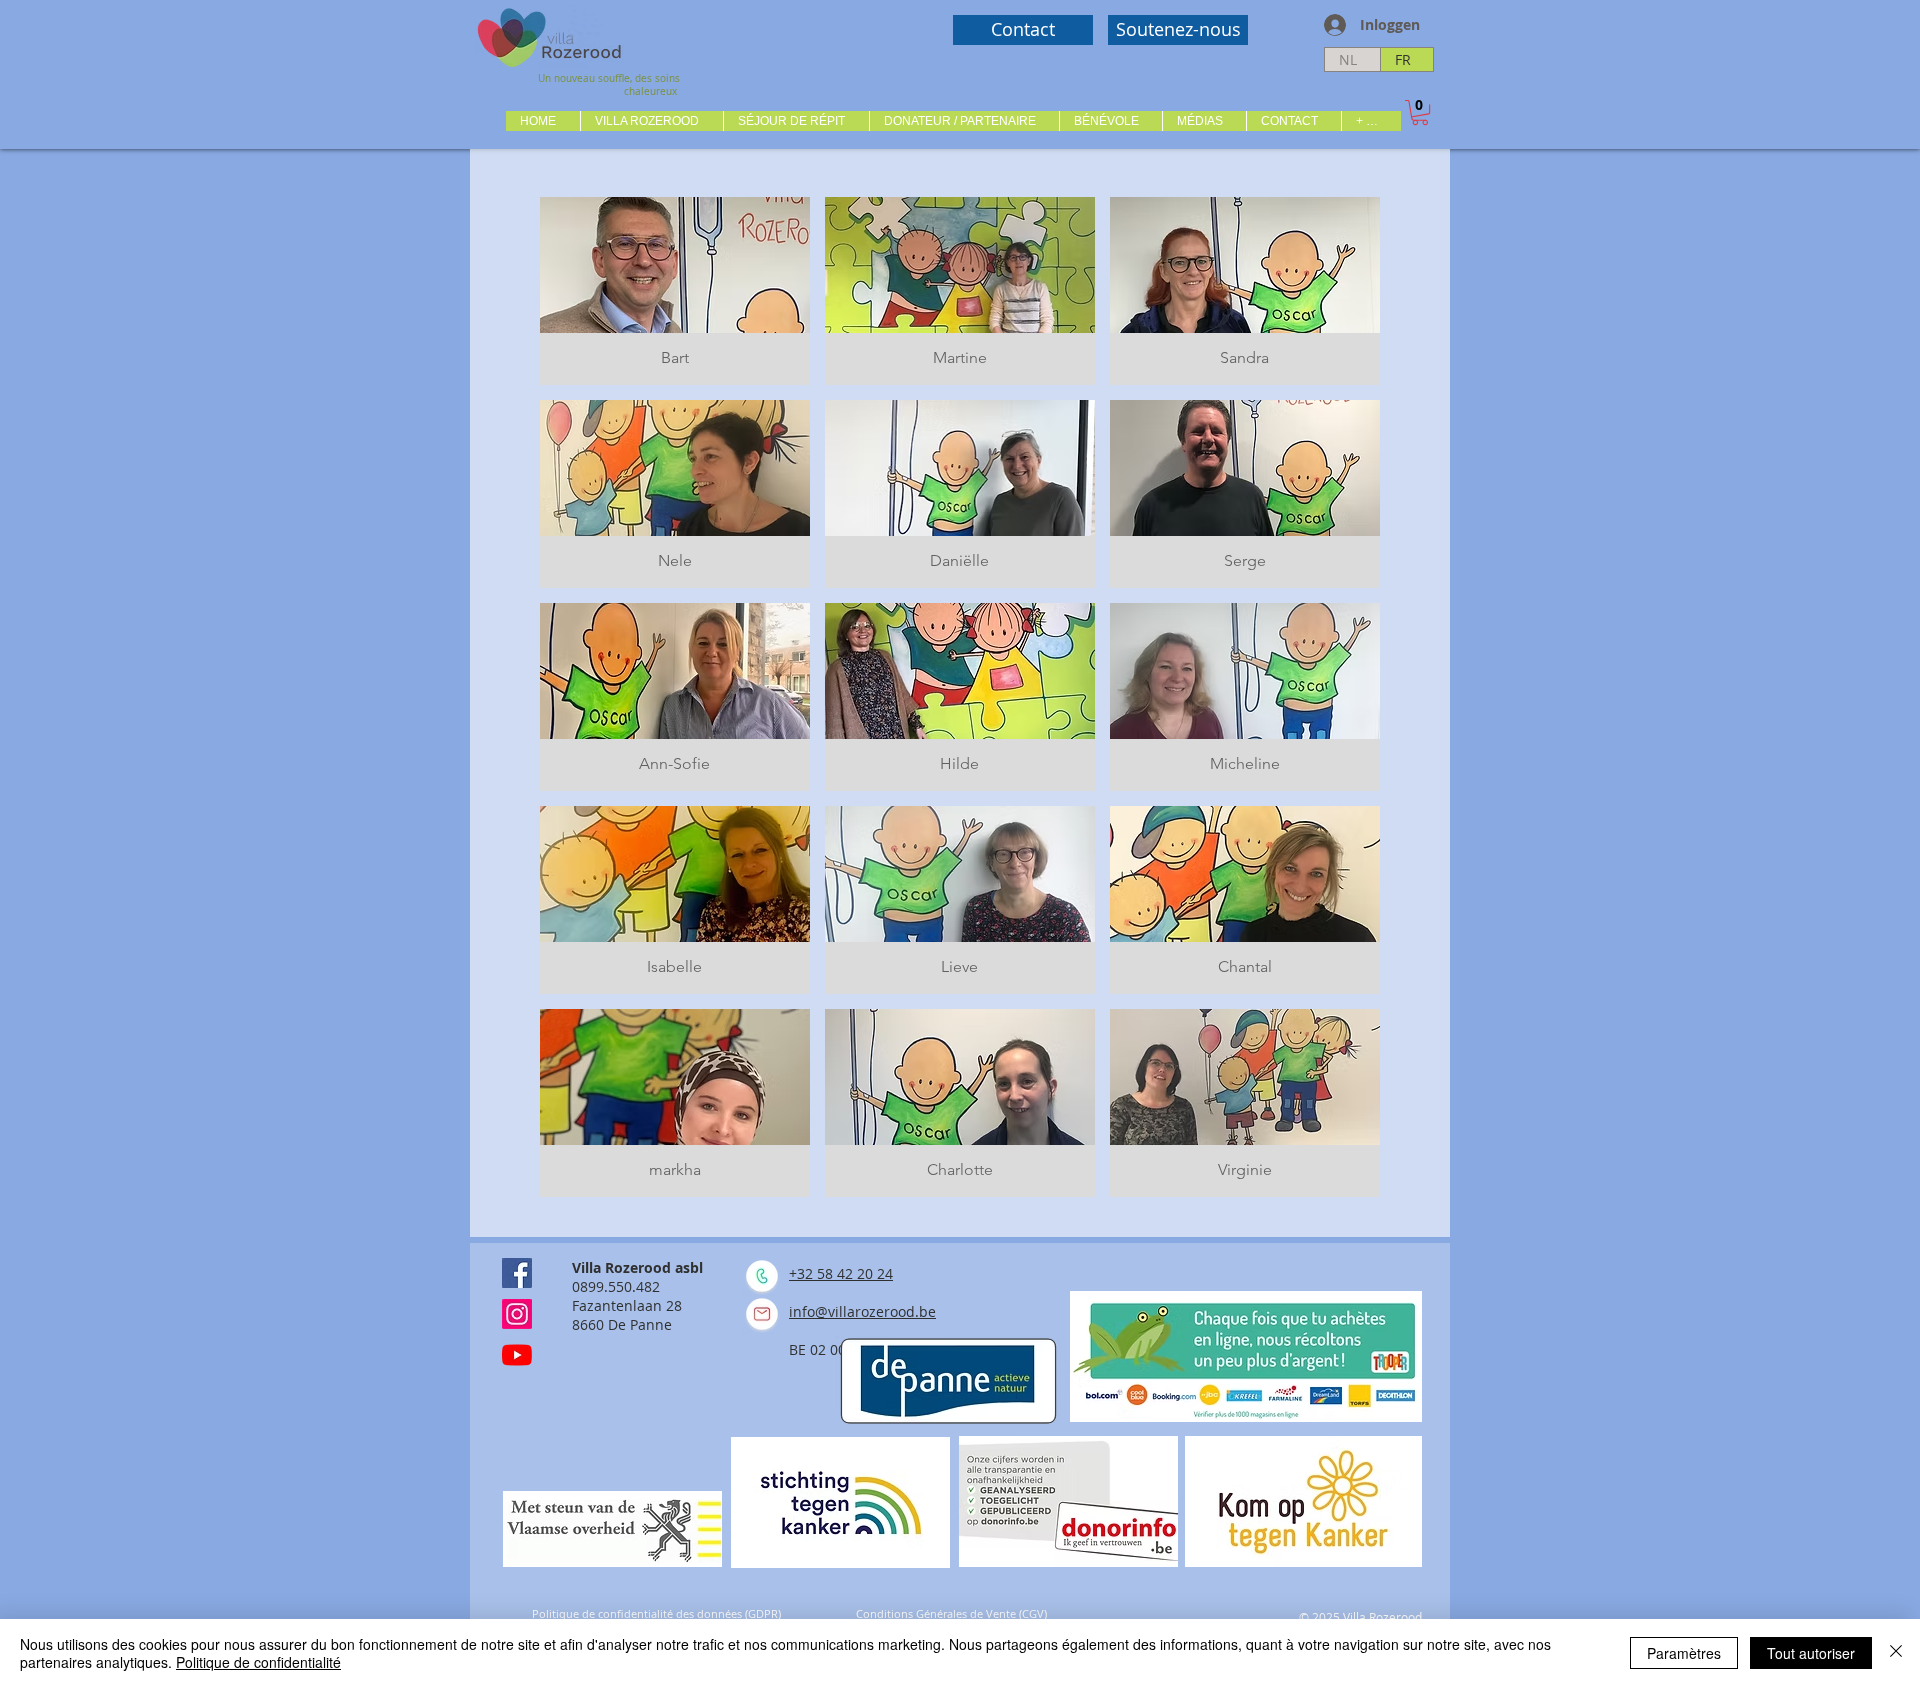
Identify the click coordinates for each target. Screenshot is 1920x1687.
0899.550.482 (616, 1286)
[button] (651, 121)
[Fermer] (1896, 1653)
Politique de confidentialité (258, 1662)
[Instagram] (517, 1314)
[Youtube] (517, 1355)
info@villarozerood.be (862, 1311)
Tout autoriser (1811, 1653)
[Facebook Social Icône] (517, 1273)
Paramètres (1684, 1653)
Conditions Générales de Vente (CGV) (951, 1613)
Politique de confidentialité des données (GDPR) (656, 1613)
